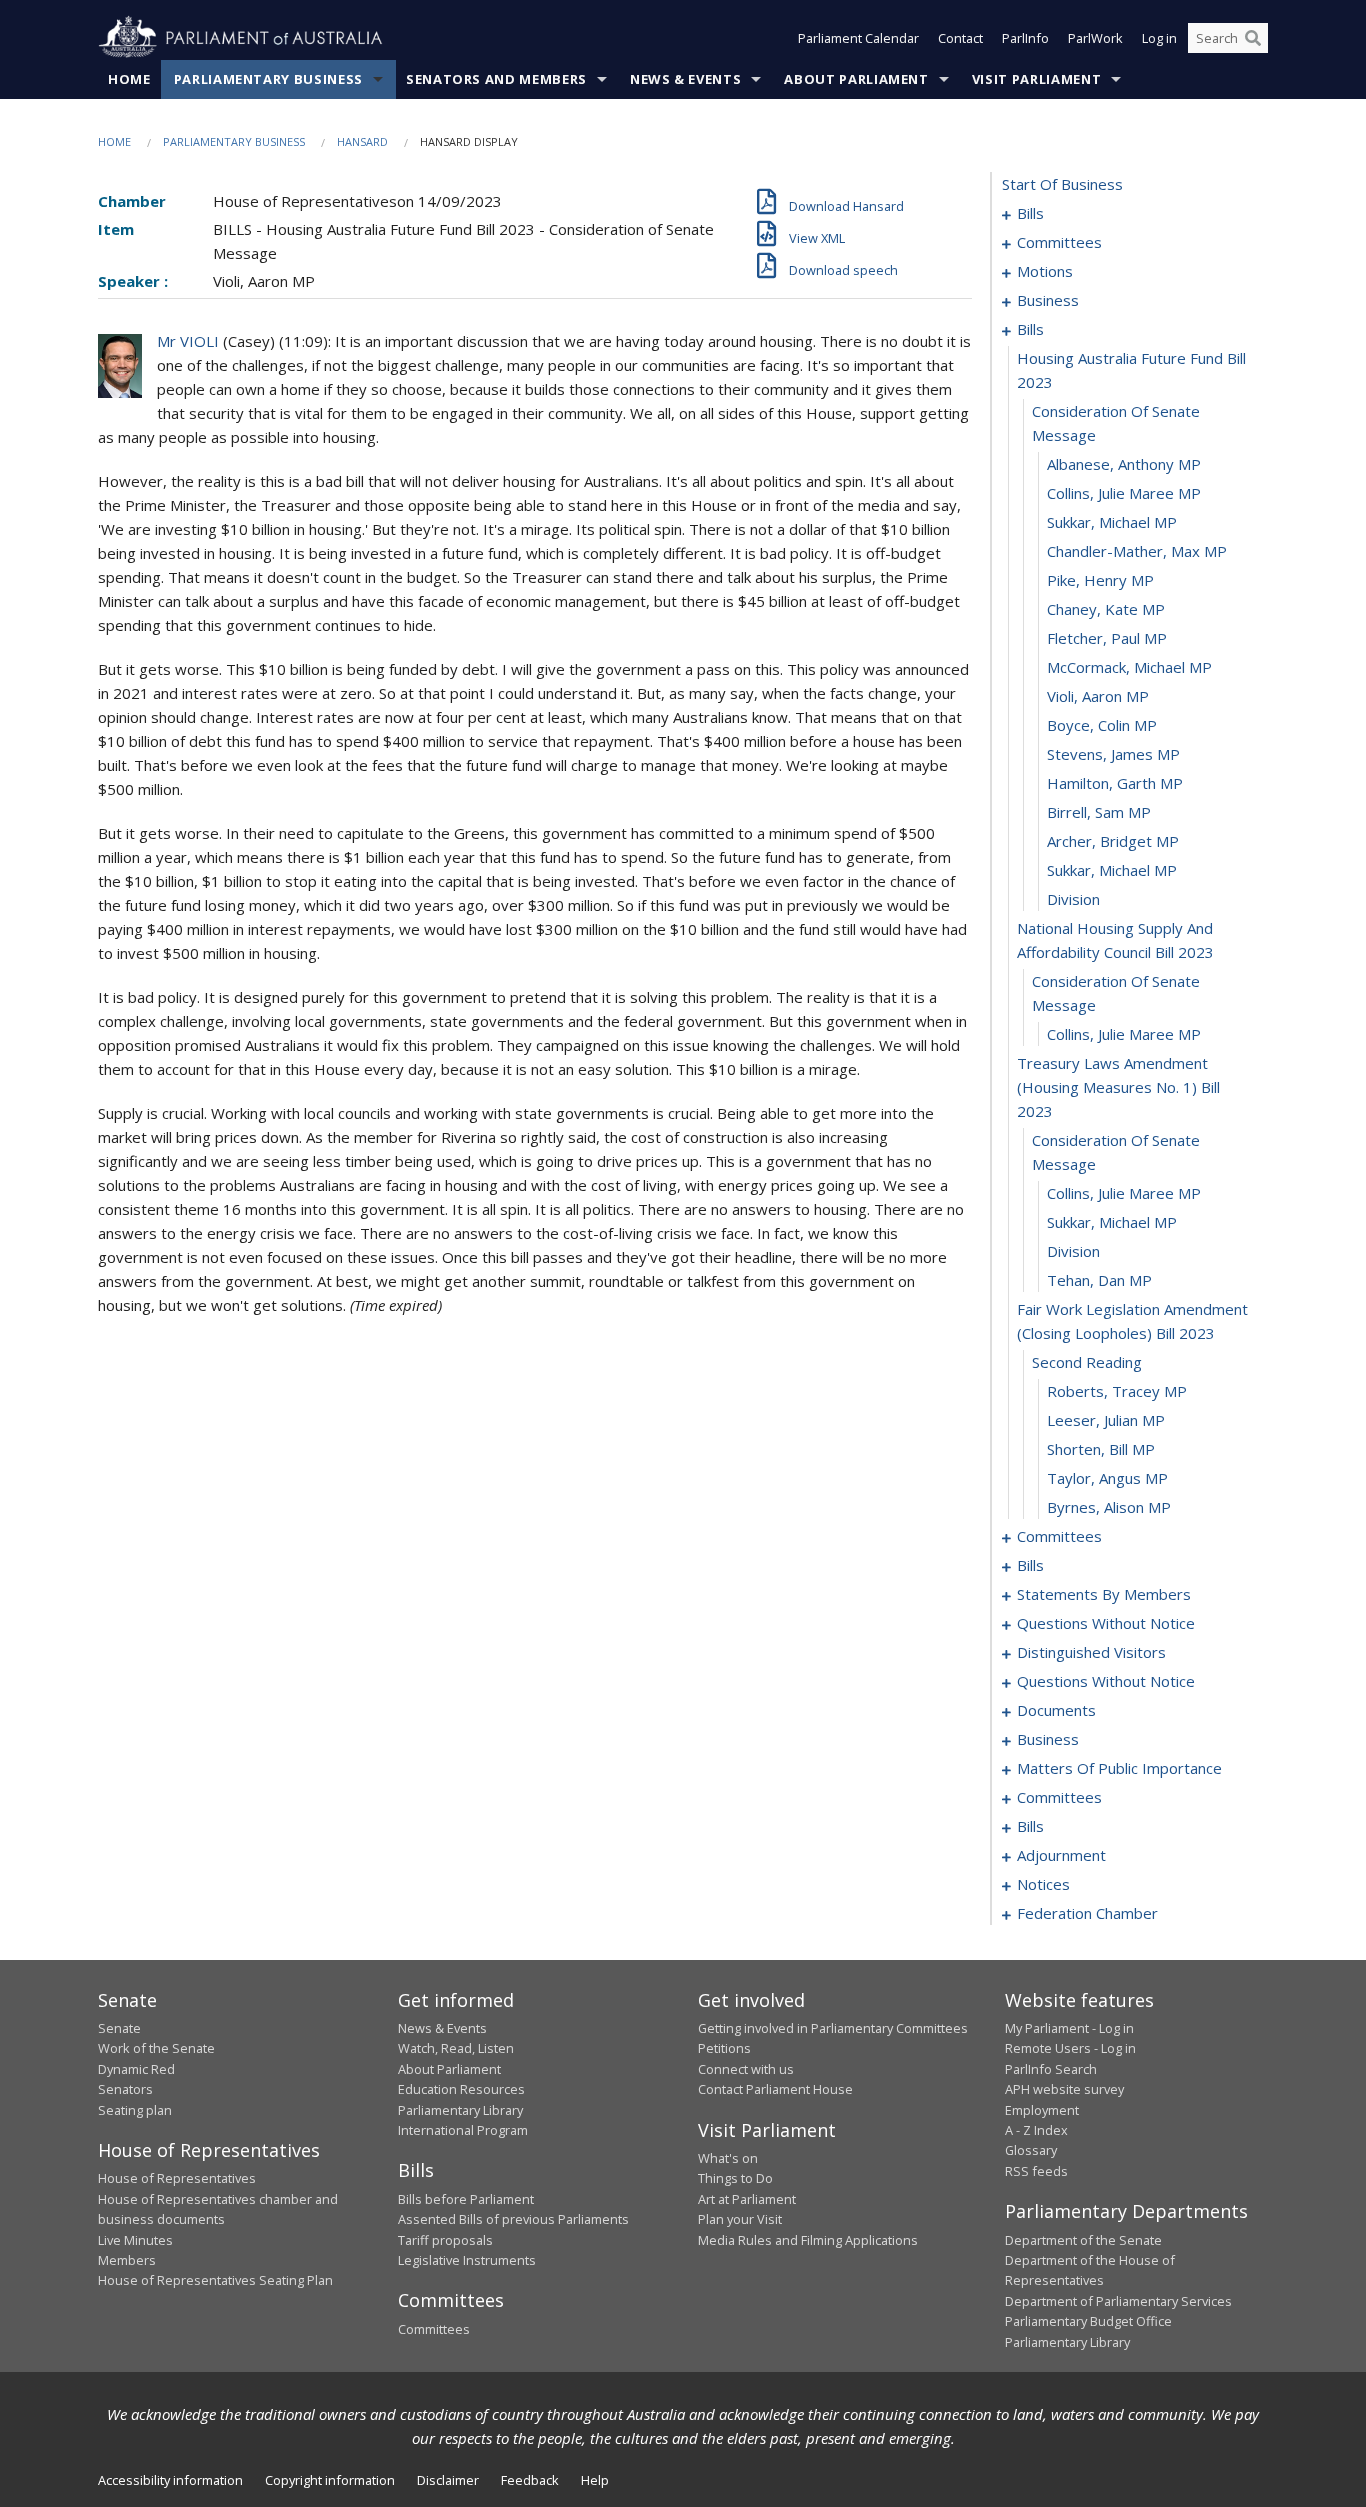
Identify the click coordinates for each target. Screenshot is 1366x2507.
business (1048, 300)
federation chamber (1087, 1913)
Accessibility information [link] (170, 2480)
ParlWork (1095, 38)
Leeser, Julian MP (1106, 1420)
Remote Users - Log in (1070, 2048)
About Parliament (856, 79)
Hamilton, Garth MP (1115, 783)
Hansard (362, 141)
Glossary (1031, 2150)
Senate (119, 2028)
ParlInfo (1025, 38)
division (1073, 899)
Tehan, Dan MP (1099, 1280)
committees (1059, 242)
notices (1043, 1884)
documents (1056, 1710)
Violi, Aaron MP (1098, 696)
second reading (1087, 1362)
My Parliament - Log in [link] (1069, 2028)
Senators (125, 2089)
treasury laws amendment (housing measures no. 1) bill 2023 (1118, 1087)
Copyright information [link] (330, 2480)
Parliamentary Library (460, 2110)
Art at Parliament (747, 2199)
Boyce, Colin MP (1102, 725)
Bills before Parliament (466, 2199)
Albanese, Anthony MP (1124, 464)
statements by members (1104, 1594)
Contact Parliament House (775, 2089)
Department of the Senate (1083, 2240)
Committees (434, 2329)
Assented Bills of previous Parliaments (513, 2219)
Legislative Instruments (467, 2260)
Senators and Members (496, 79)
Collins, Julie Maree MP (1124, 493)
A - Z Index (1036, 2130)
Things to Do (735, 2178)
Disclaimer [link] (448, 2480)
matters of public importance (1119, 1768)
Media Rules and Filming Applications (808, 2240)
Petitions (724, 2048)
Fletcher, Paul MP (1107, 638)
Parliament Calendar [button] (858, 38)
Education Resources (461, 2089)
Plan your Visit (740, 2219)
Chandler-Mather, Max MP (1137, 551)
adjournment (1061, 1855)
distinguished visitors (1091, 1652)
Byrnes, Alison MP (1109, 1507)
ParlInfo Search (1051, 2069)
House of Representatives (177, 2178)
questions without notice (1106, 1623)
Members (127, 2260)
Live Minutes (135, 2240)
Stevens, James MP (1113, 754)
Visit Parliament (1036, 79)
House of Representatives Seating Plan (215, 2280)
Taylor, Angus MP (1107, 1478)
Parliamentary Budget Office (1088, 2321)
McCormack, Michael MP (1129, 667)
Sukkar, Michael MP (1112, 522)
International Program (463, 2130)
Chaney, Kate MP (1106, 609)
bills (1030, 213)
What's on (728, 2158)
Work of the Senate (156, 2048)
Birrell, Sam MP (1099, 812)
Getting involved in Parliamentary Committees (833, 2028)
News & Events (685, 79)
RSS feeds (1036, 2171)
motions (1045, 271)
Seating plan (135, 2110)
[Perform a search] (1253, 38)
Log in (1159, 38)
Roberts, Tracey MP (1117, 1391)
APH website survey (1064, 2089)
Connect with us (746, 2069)
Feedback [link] (530, 2480)
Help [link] (595, 2480)
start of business (1062, 184)
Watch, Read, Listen (456, 2048)
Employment (1042, 2110)
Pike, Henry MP (1100, 580)
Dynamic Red (136, 2069)
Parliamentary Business (268, 79)
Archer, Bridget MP (1113, 841)
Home (129, 79)
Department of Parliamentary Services (1118, 2301)
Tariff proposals (445, 2240)
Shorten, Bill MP (1101, 1449)
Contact (960, 38)
